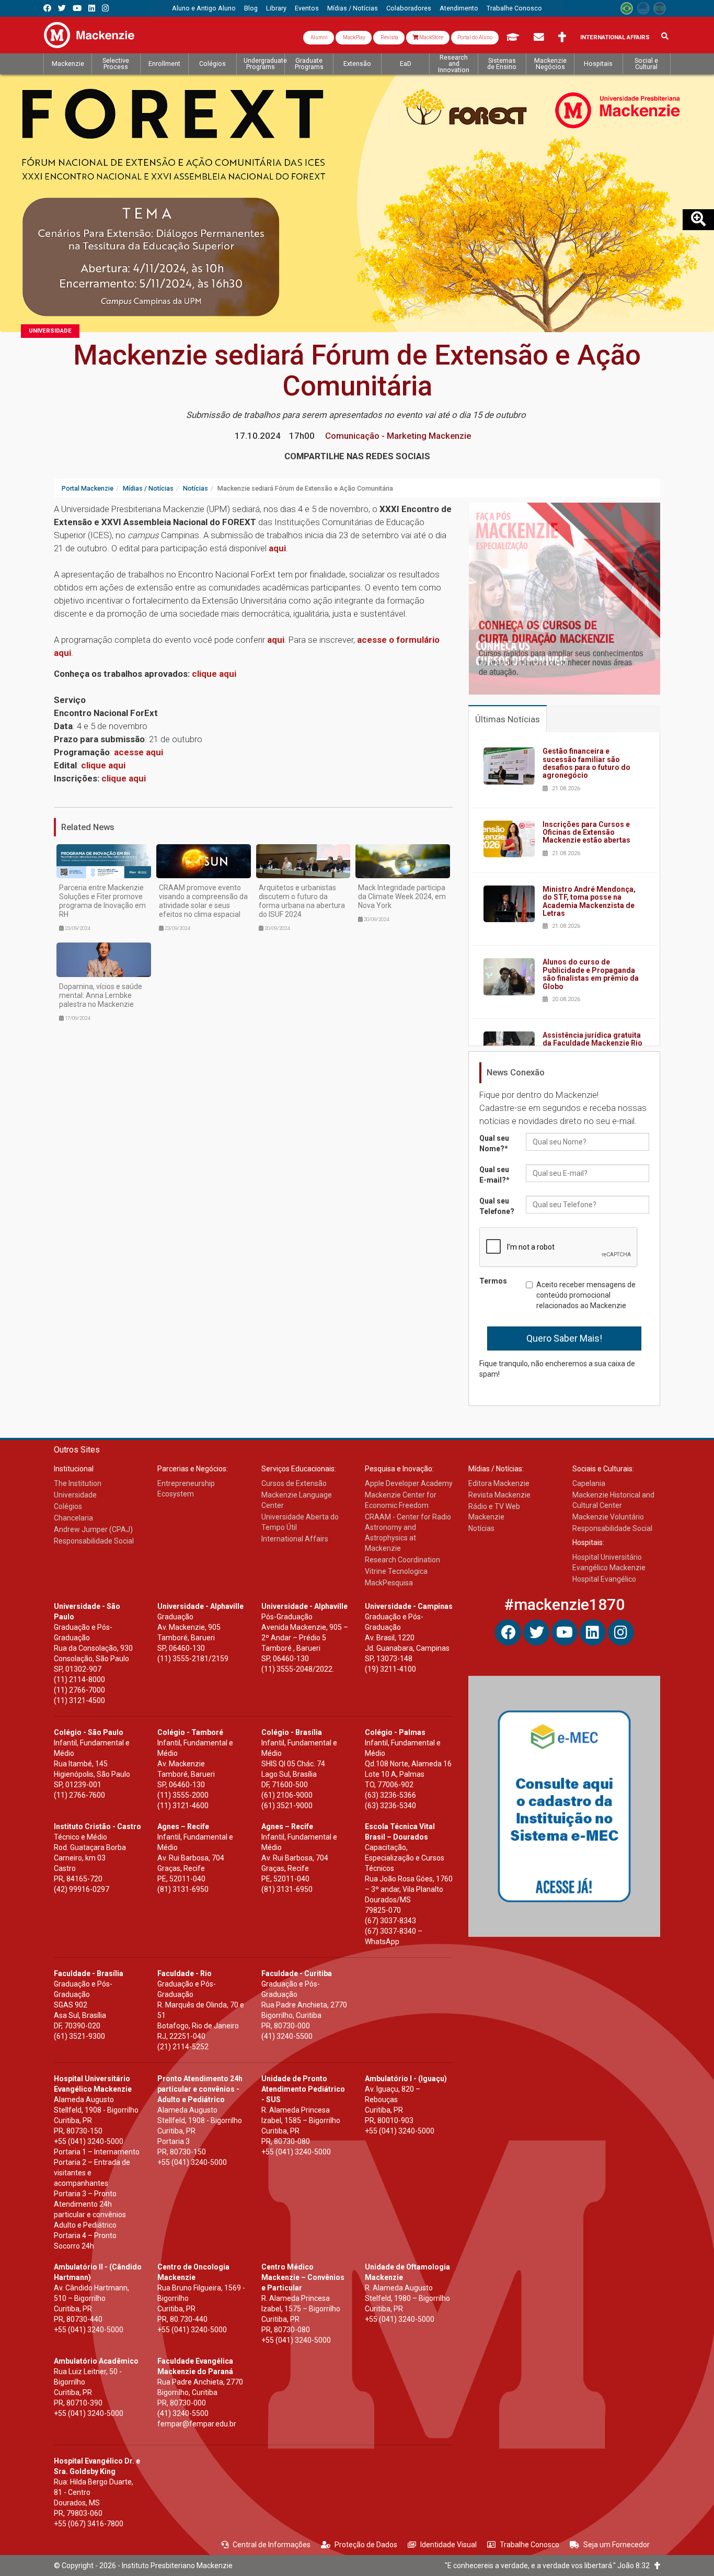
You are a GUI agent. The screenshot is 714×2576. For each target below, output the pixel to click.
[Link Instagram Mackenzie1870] (105, 8)
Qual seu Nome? (494, 1143)
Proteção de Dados (366, 2545)
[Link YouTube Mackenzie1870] (77, 8)
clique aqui (103, 765)
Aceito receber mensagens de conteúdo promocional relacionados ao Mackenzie (586, 1295)
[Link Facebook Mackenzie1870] (47, 8)
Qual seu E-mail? (494, 1175)
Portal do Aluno (475, 37)
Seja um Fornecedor (617, 2545)
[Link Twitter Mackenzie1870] (62, 8)
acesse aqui (139, 752)
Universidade (50, 331)
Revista (389, 37)
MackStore (431, 37)
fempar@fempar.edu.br (197, 2424)
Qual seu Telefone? (497, 1206)
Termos (493, 1281)
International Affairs (615, 37)
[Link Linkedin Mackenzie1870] (92, 8)
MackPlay (354, 37)
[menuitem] (204, 8)
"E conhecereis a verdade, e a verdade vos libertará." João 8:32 (550, 2566)
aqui (277, 548)
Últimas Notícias (508, 719)
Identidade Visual (448, 2545)
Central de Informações (272, 2545)
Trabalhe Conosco (529, 2545)
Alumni (319, 37)
